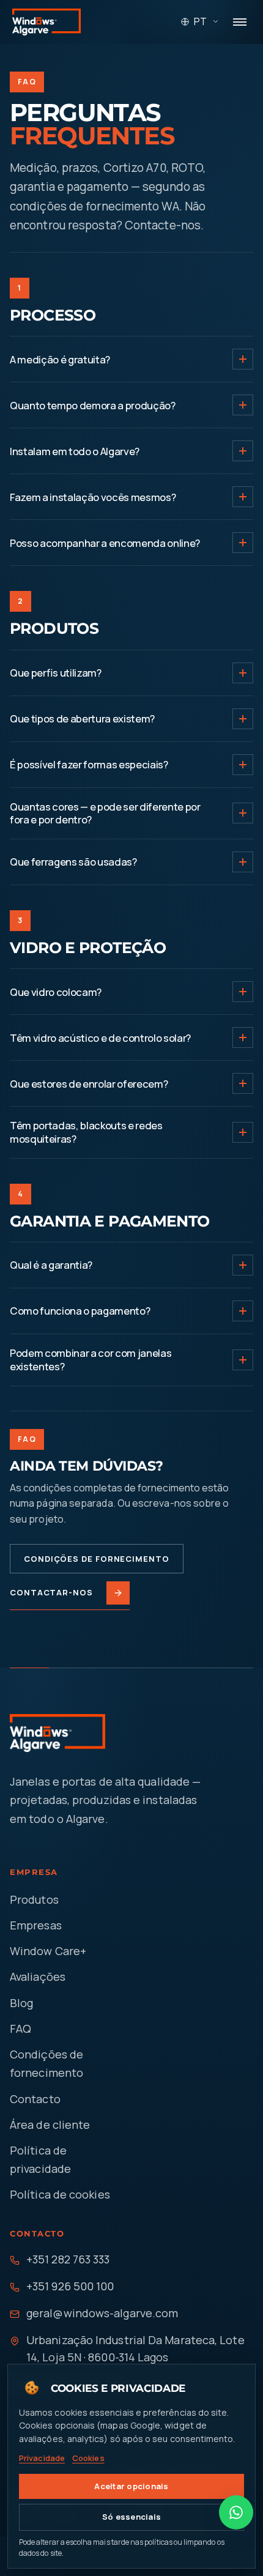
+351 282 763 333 (68, 2259)
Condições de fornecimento (97, 1559)
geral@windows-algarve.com (102, 2313)
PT (200, 21)
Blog (21, 2003)
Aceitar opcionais (131, 2486)
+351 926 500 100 (70, 2286)
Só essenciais (131, 2517)
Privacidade (42, 2458)
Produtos (34, 1899)
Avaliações (38, 1977)
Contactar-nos (51, 1592)
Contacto (35, 2099)
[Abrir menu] (240, 22)
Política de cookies (60, 2194)
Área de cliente (50, 2125)
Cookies (88, 2458)
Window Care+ (48, 1951)
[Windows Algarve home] (62, 1733)
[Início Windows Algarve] (46, 22)
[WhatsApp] (236, 2512)
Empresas (36, 1925)
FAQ (20, 2029)
